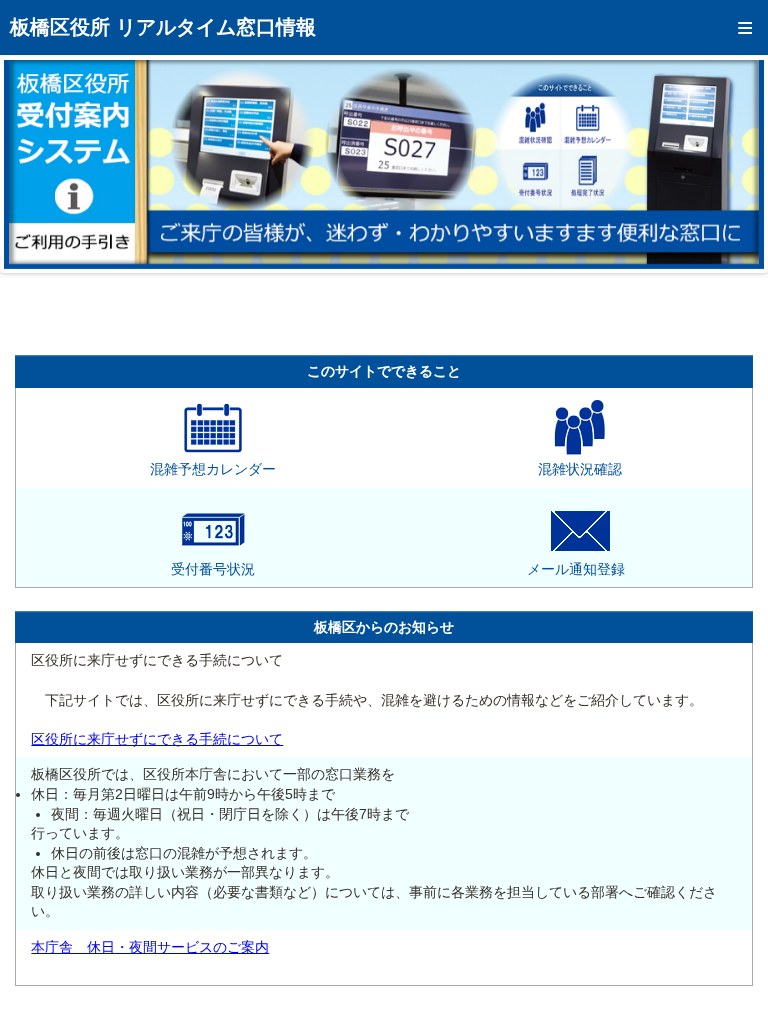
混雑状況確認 (580, 469)
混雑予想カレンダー (213, 469)
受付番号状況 (213, 569)
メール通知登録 (576, 569)
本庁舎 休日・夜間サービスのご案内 (150, 947)
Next (734, 164)
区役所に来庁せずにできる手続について (157, 739)
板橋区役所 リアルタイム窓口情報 (163, 27)
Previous (34, 164)
